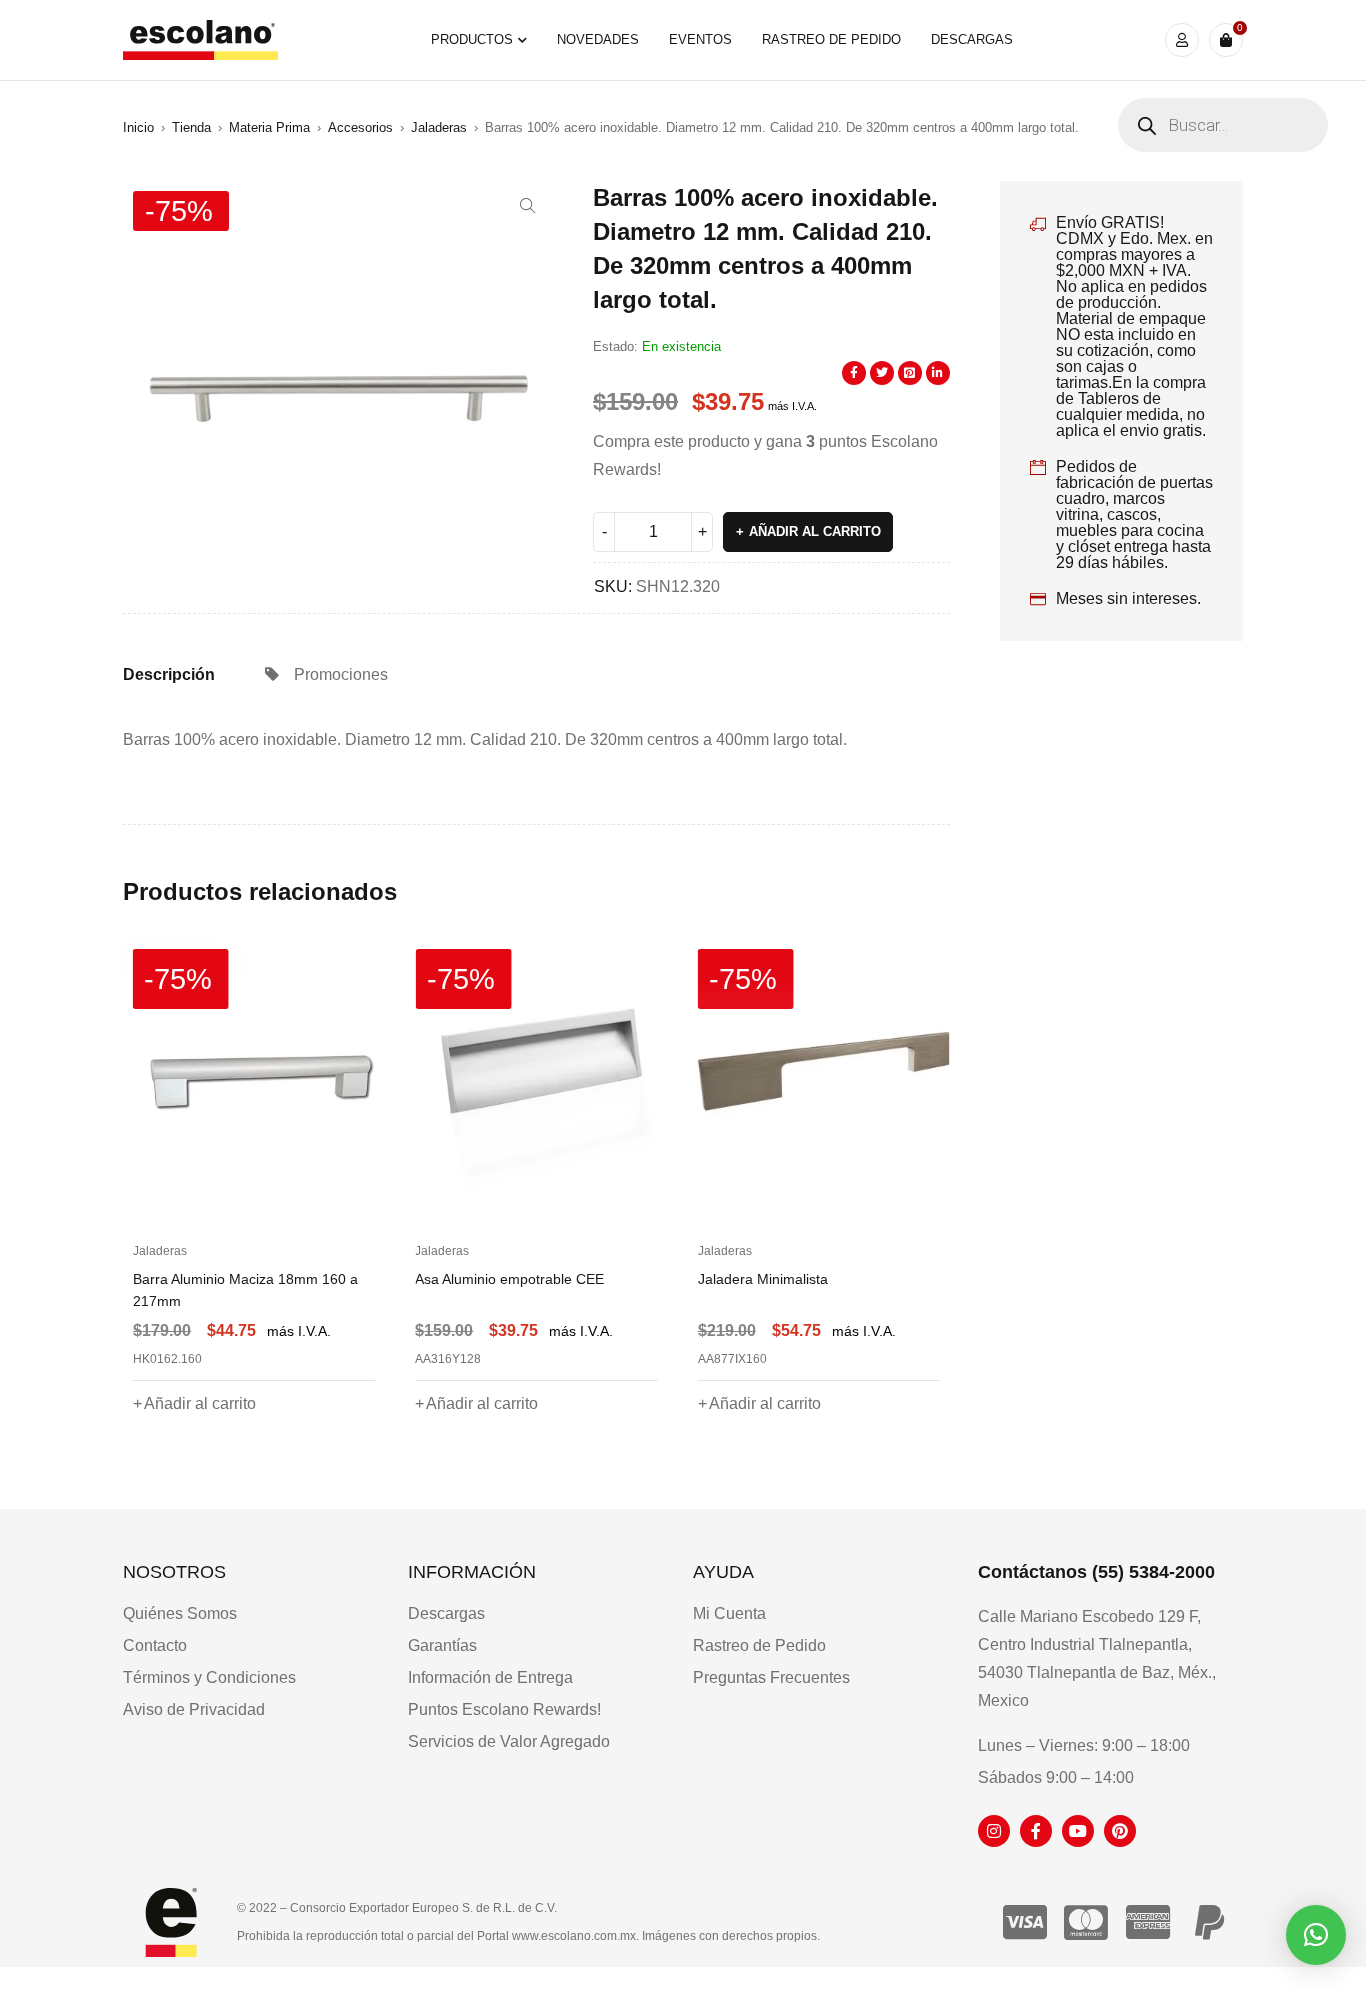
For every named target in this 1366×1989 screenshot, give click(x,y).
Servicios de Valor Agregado (509, 1741)
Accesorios (360, 127)
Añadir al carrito (815, 531)
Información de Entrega (490, 1677)
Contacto (155, 1645)
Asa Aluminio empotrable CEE (227, 1279)
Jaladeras (439, 127)
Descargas (446, 1613)
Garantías (442, 1645)
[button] (528, 206)
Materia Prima (269, 127)
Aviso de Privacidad (194, 1709)
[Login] (1182, 40)
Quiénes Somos (180, 1613)
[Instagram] (994, 1831)
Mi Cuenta (729, 1613)
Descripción (169, 674)
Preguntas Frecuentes (771, 1677)
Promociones (341, 674)
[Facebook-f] (1036, 1831)
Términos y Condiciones (209, 1677)
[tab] (169, 675)
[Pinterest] (1120, 1831)
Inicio (138, 127)
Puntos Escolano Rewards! (504, 1709)
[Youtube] (1078, 1831)
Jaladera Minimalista (480, 1279)
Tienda (191, 127)
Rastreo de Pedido (759, 1645)
